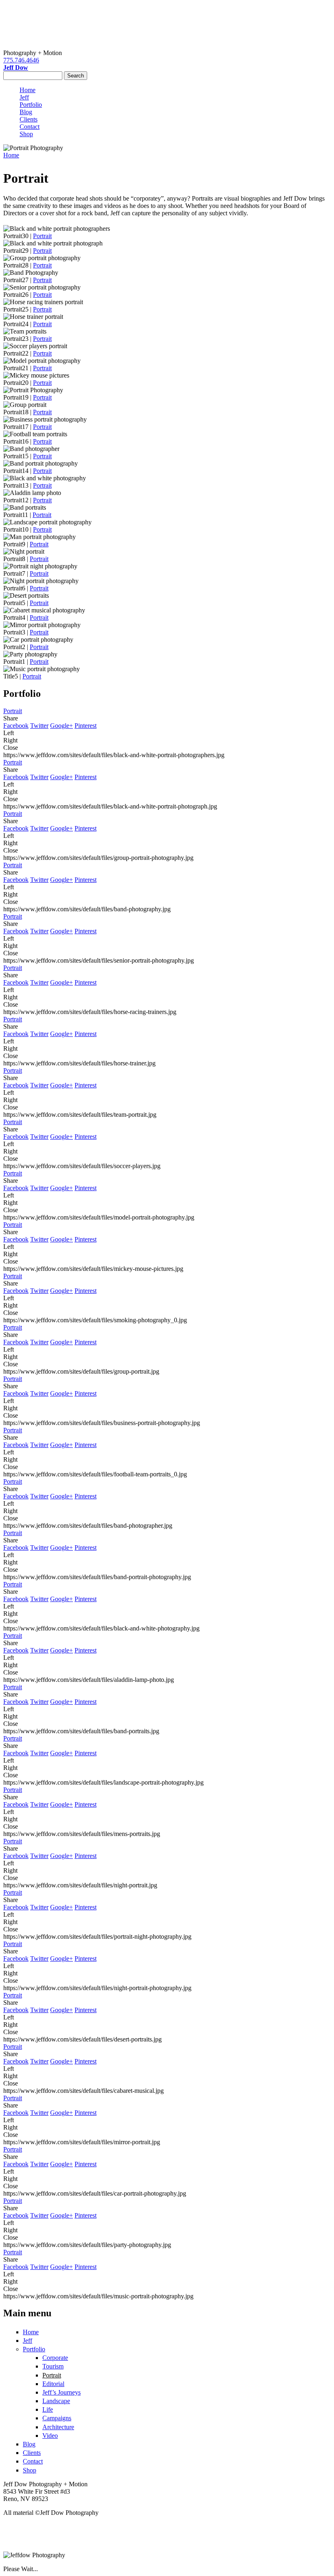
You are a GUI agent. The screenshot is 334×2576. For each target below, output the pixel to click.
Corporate (55, 2358)
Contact (30, 127)
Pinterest (86, 726)
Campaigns (57, 2418)
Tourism (53, 2366)
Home (27, 90)
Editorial (53, 2384)
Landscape (56, 2401)
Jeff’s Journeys (62, 2392)
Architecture (58, 2427)
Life (48, 2409)
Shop (26, 134)
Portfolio (31, 105)
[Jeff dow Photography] (167, 24)
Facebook (16, 726)
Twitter (39, 726)
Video (50, 2436)
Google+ (62, 726)
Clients (29, 119)
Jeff (24, 97)
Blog (26, 112)
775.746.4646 (21, 60)
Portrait (42, 236)
